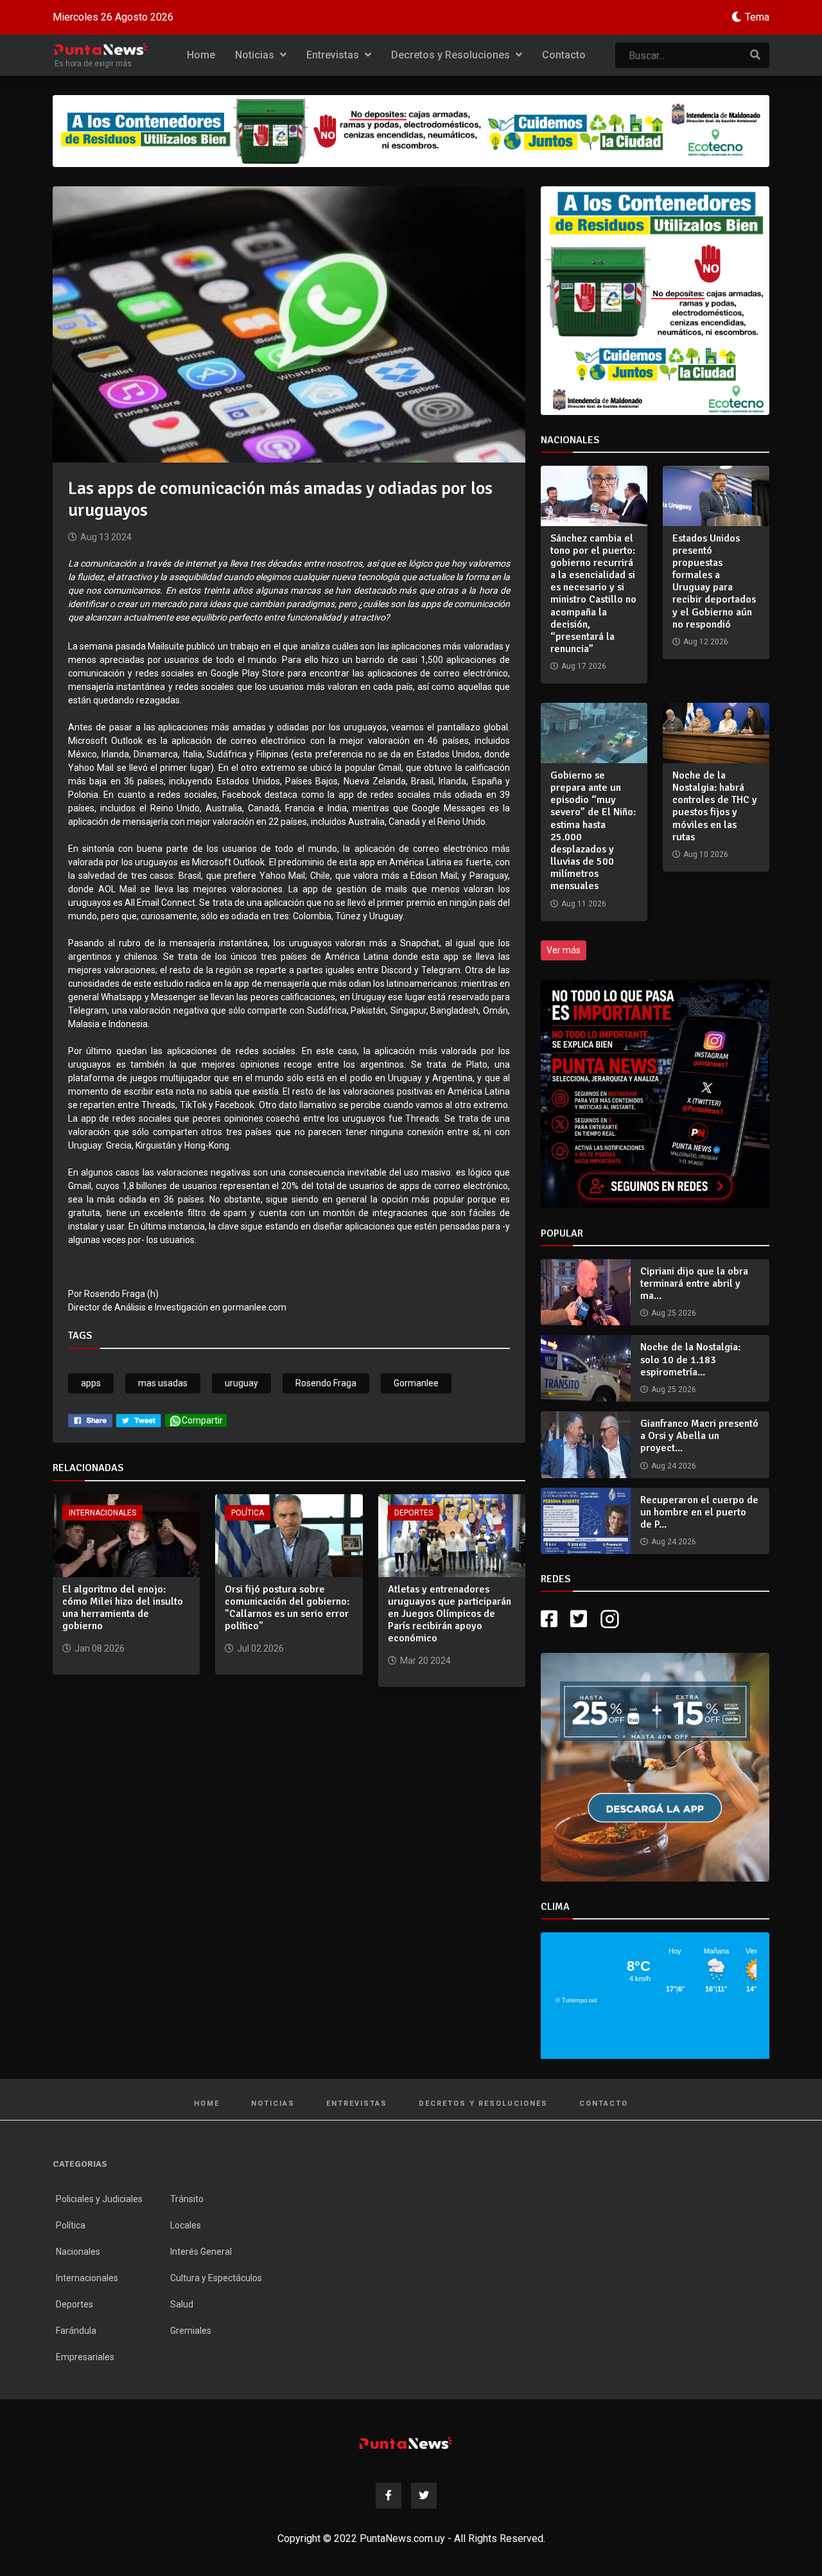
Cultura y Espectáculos (216, 2278)
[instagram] (611, 1619)
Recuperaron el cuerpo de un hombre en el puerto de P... (699, 1512)
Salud (182, 2304)
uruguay (241, 1383)
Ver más (564, 950)
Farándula (76, 2331)
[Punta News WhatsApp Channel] (655, 1094)
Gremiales (191, 2331)
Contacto (564, 55)
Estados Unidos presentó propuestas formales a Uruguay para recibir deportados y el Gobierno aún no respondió (714, 581)
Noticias (256, 55)
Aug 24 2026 (674, 1466)
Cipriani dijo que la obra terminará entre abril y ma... (694, 1284)
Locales (186, 2225)
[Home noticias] (406, 2443)
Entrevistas (334, 55)
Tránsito (187, 2199)
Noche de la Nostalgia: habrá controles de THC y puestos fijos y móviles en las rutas (715, 806)
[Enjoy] (655, 1766)
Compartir (202, 1420)
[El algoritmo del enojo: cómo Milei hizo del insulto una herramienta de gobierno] (126, 1534)
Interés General (201, 2252)
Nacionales (78, 2252)
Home (201, 55)
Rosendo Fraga (326, 1383)
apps (91, 1383)
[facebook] (90, 1420)
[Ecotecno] (411, 131)
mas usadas (163, 1383)
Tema (757, 17)
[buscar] (755, 55)
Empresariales (85, 2357)
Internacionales (102, 1513)
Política (248, 1513)
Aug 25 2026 (674, 1313)
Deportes (414, 1513)
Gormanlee (416, 1383)
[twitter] (139, 1420)
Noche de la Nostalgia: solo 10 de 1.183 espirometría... (690, 1359)
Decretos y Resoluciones (452, 55)
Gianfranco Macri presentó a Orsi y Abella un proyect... (699, 1436)
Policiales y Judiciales (99, 2199)
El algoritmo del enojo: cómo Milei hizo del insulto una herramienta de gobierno (123, 1608)
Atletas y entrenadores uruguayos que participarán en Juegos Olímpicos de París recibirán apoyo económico (450, 1614)
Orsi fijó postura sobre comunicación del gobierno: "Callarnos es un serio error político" (287, 1608)
